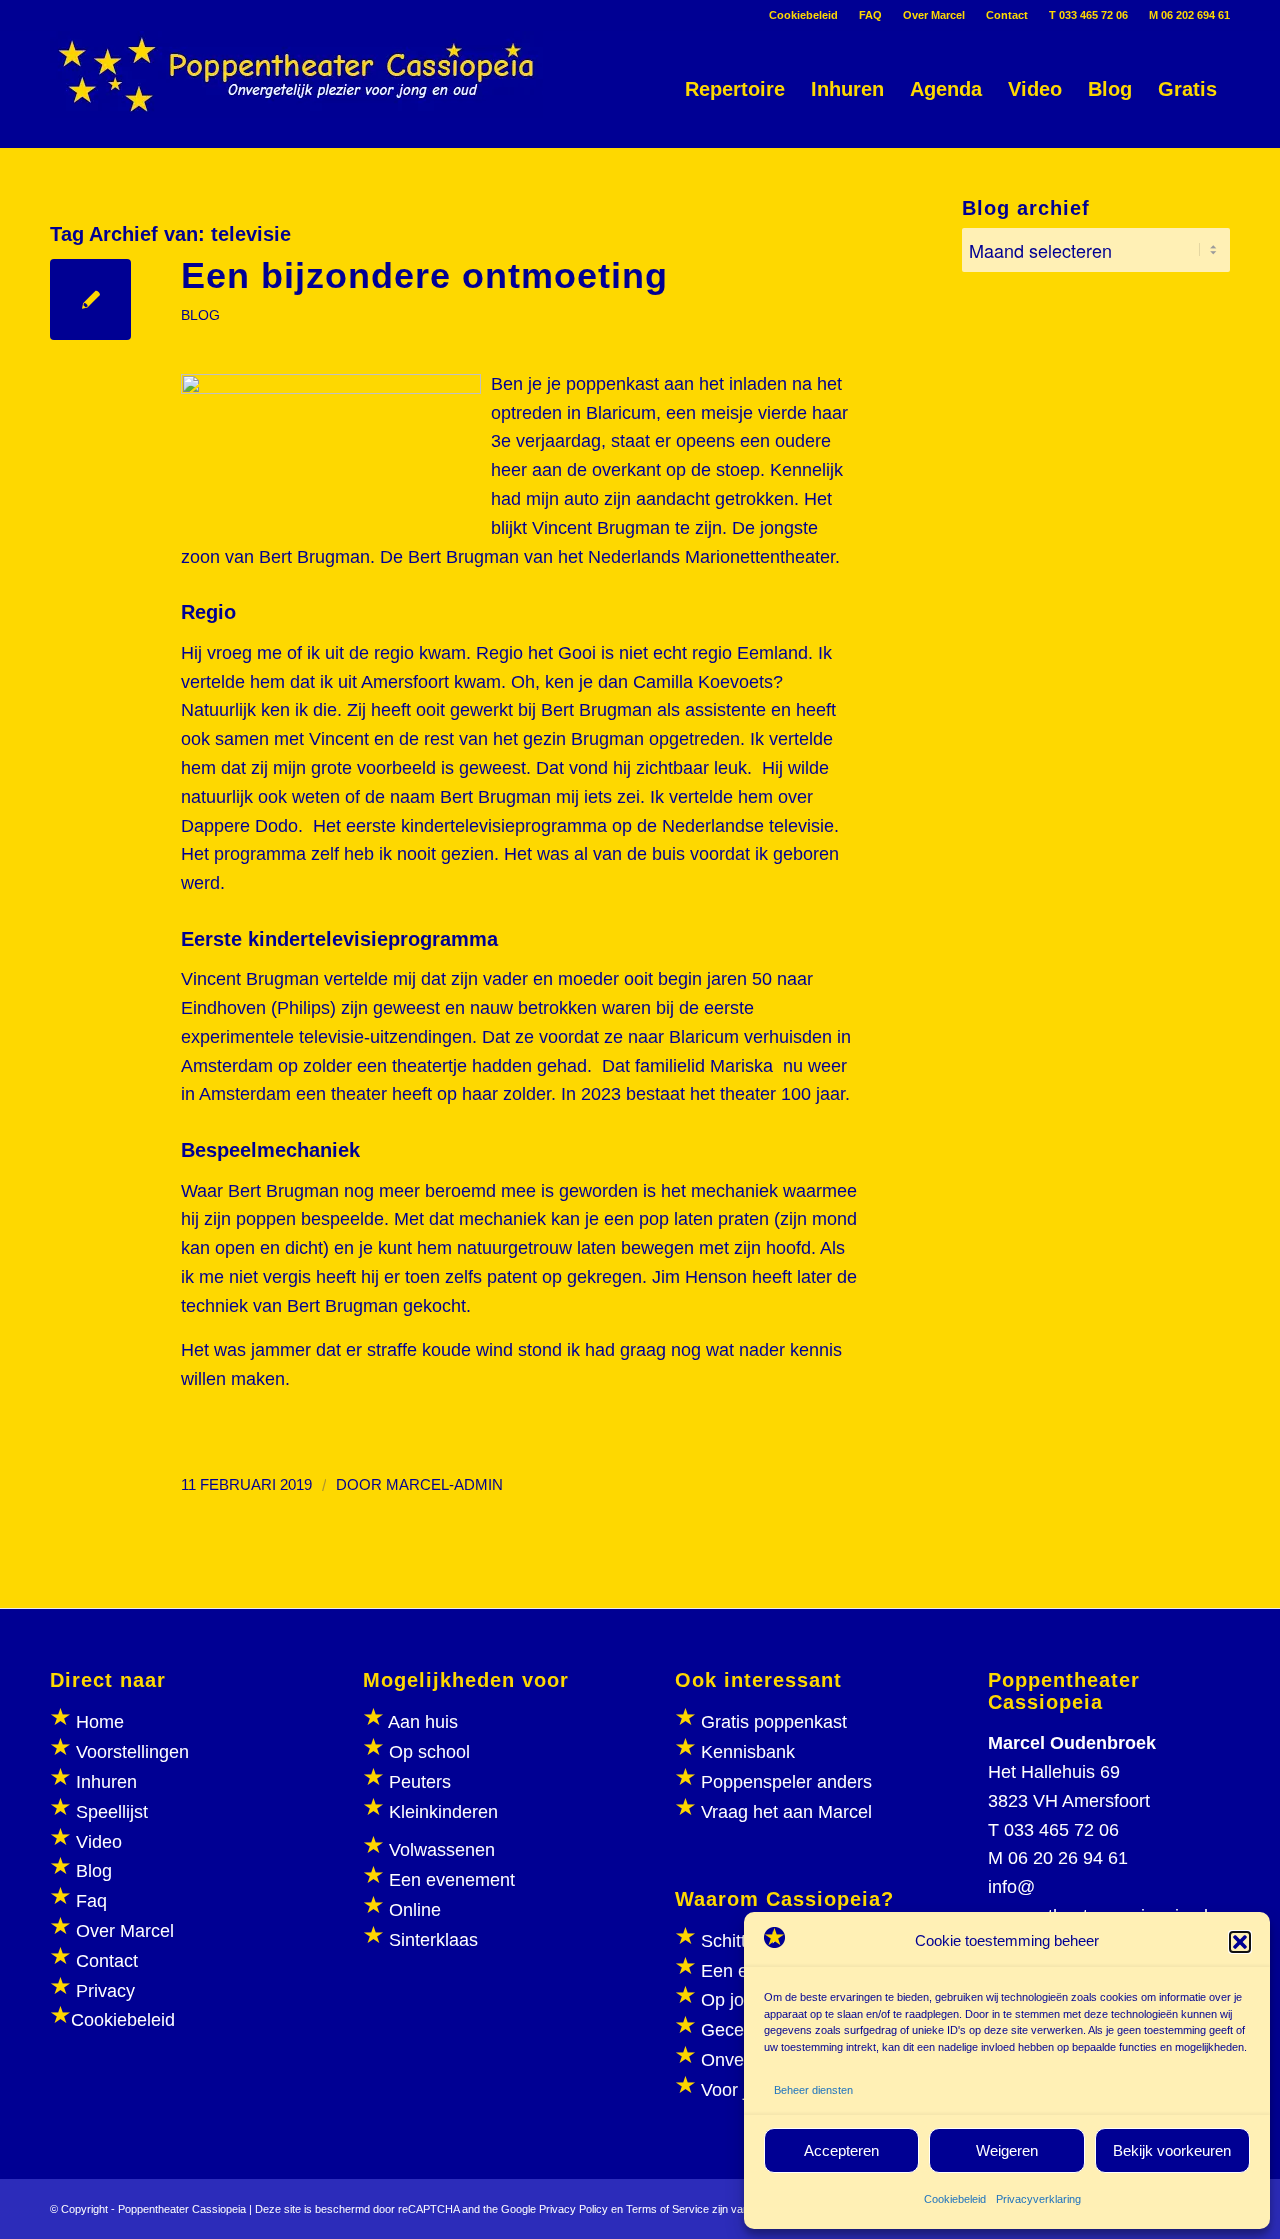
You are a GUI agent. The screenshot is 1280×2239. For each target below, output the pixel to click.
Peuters (420, 1782)
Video (99, 1842)
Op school (429, 1752)
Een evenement (452, 1880)
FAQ (870, 15)
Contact (1007, 15)
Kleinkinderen (441, 1812)
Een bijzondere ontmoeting (424, 275)
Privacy (105, 1991)
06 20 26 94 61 (1068, 1858)
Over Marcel (934, 15)
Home (100, 1722)
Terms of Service (667, 2209)
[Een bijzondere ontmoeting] (90, 299)
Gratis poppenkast (774, 1722)
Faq (91, 1901)
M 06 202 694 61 (1189, 15)
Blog (94, 1871)
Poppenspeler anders (784, 1782)
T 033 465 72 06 (1088, 15)
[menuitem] (804, 15)
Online (415, 1910)
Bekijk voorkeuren (1172, 2150)
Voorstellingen (132, 1752)
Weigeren (1007, 2150)
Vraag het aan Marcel (786, 1812)
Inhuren (106, 1782)
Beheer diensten (813, 2090)
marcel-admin (444, 1485)
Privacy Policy (573, 2209)
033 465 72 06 (1061, 1830)
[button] (1240, 1942)
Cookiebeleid (955, 2199)
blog (200, 315)
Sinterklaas (433, 1940)
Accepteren (841, 2150)
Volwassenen (439, 1850)
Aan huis (423, 1722)
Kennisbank (748, 1752)
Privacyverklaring (1038, 2199)
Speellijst (112, 1812)
